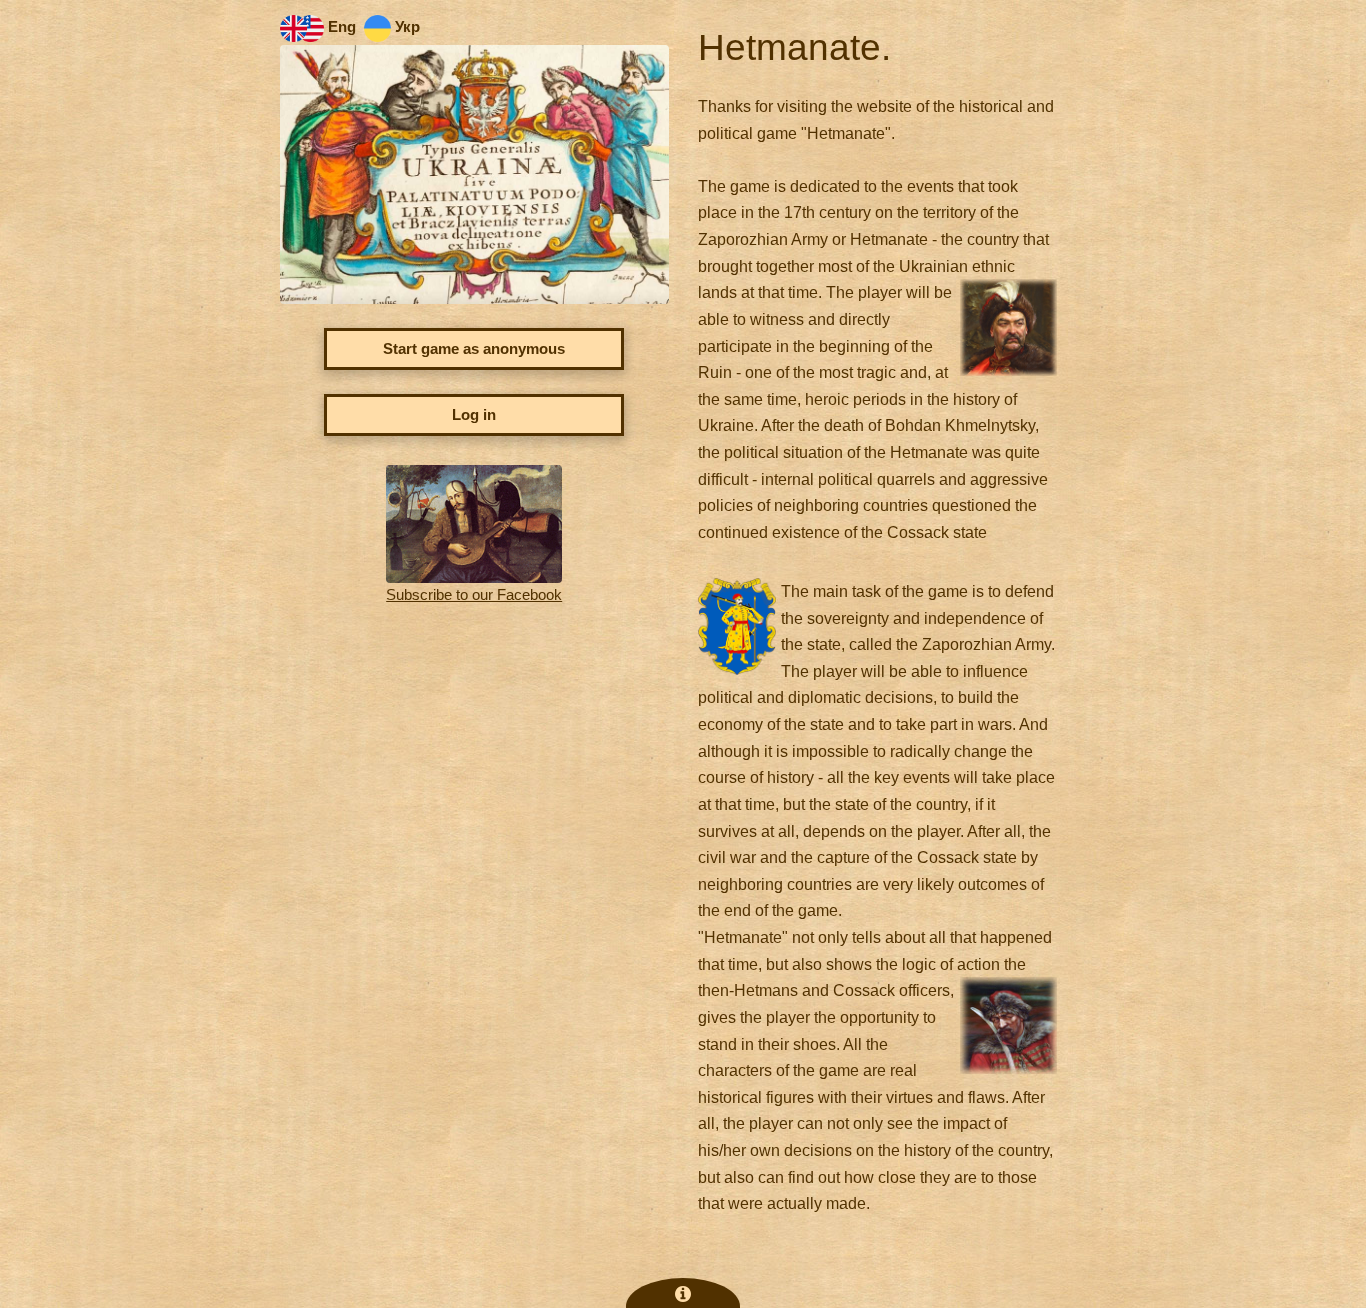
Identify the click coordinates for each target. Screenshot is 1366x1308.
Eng (340, 27)
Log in (474, 415)
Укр (405, 27)
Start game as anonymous (474, 349)
